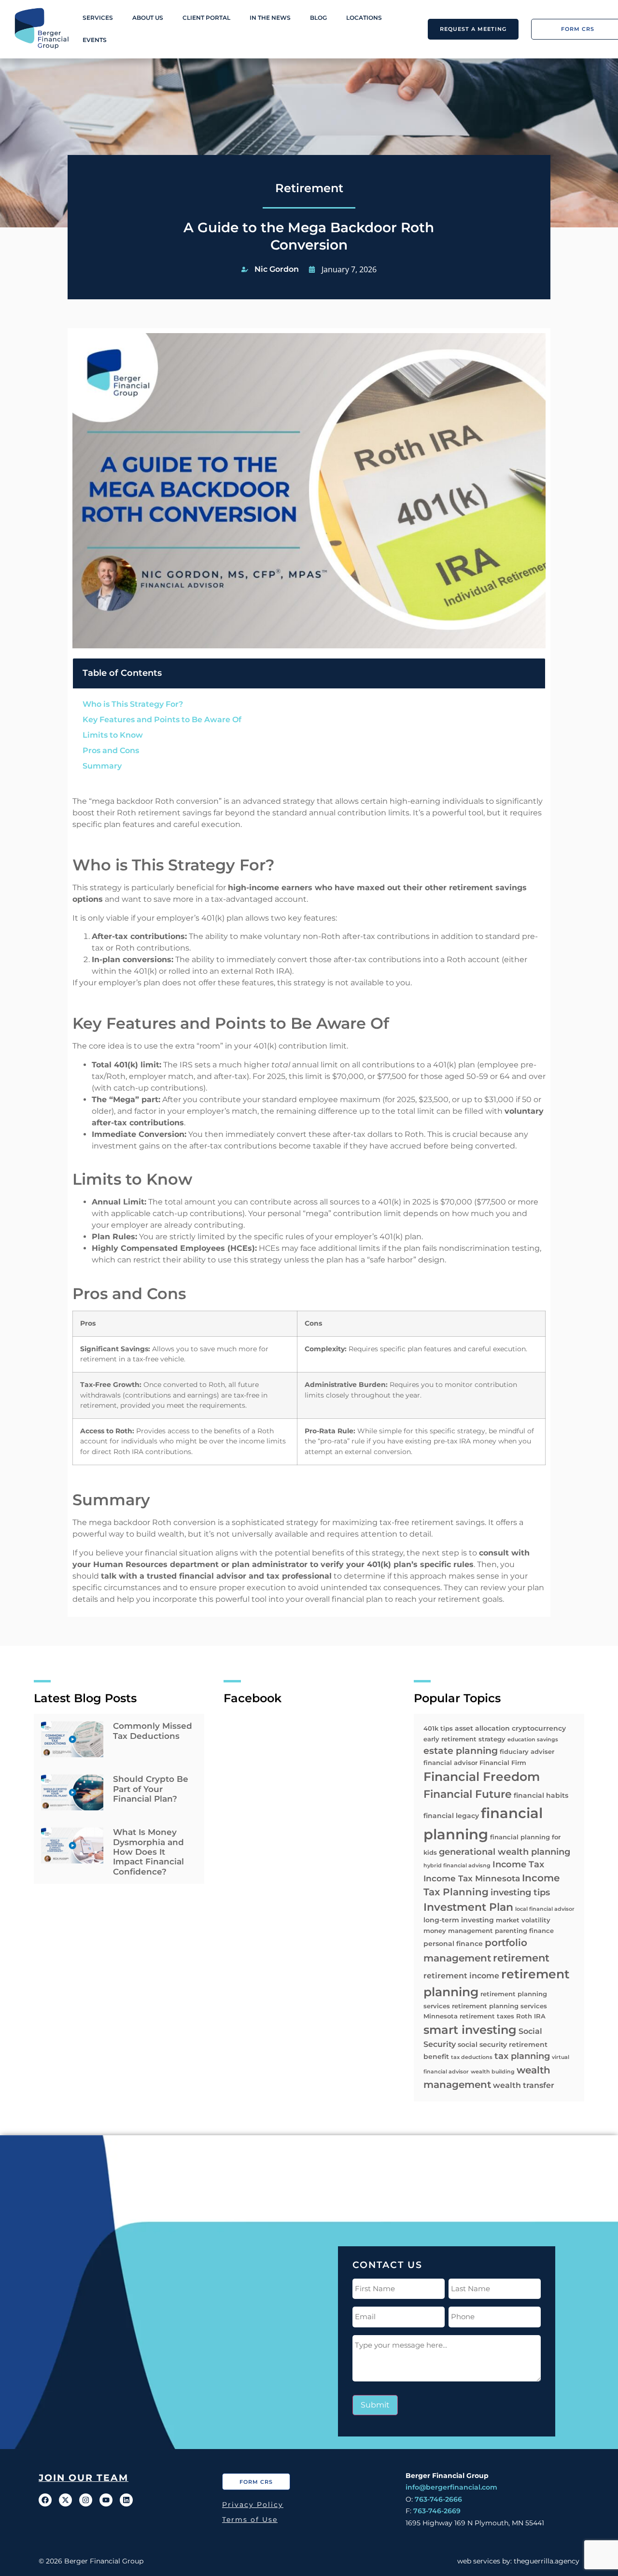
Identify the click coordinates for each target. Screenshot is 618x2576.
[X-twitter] (65, 2500)
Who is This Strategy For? (133, 704)
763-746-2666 (438, 2499)
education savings (533, 1740)
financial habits (541, 1795)
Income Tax (518, 1864)
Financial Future (468, 1794)
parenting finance (524, 1931)
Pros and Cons (111, 750)
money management (458, 1931)
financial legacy (451, 1816)
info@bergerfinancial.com (451, 2487)
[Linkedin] (126, 2500)
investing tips (520, 1892)
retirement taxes (487, 2016)
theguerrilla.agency (547, 2561)
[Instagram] (86, 2500)
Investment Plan (468, 1907)
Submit (375, 2405)
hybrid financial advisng (457, 1866)
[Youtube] (106, 2500)
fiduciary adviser (527, 1751)
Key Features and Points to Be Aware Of (162, 720)
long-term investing (459, 1920)
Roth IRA (531, 2016)
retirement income (461, 1976)
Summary (102, 766)
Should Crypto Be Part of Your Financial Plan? (151, 1789)
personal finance (453, 1944)
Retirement (309, 188)
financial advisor (450, 1763)
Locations (364, 18)
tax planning (522, 2056)
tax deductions (472, 2057)
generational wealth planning (505, 1852)
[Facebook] (45, 2500)
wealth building (493, 2072)
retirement (521, 1958)
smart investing (470, 2030)
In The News (270, 18)
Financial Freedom (482, 1777)
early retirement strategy (464, 1739)
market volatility (523, 1920)
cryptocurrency (539, 1728)
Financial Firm (503, 1763)
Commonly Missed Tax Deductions (153, 1731)
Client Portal (206, 18)
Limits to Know (113, 735)
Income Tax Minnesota (472, 1878)
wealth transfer (524, 2085)
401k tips (438, 1728)
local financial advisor (545, 1909)
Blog (318, 18)
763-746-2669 (437, 2511)
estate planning (461, 1751)
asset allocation (482, 1728)
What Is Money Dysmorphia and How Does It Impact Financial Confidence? (148, 1852)
